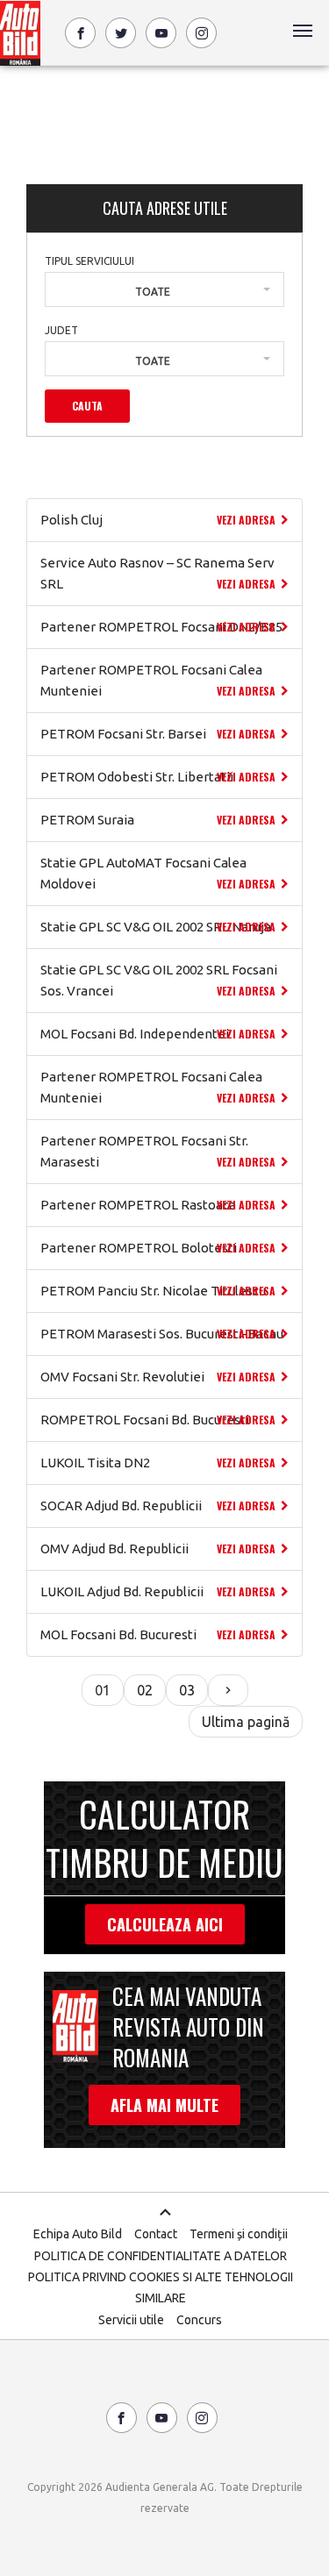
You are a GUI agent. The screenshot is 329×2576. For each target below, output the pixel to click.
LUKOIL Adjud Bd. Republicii (122, 1591)
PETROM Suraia (87, 820)
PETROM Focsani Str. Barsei (123, 734)
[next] (228, 1690)
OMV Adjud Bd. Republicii (114, 1548)
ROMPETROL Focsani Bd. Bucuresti (145, 1420)
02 (145, 1690)
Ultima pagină (246, 1722)
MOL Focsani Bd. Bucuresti (118, 1634)
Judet (61, 330)
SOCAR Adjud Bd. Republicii (121, 1506)
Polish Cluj (72, 520)
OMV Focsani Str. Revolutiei (122, 1377)
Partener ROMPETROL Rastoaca (138, 1205)
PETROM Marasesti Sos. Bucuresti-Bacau (162, 1334)
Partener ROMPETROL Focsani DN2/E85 (161, 627)
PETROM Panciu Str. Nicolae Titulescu (153, 1291)
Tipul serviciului (89, 261)
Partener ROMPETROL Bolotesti (139, 1248)
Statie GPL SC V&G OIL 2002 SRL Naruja (156, 927)
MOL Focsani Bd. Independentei (135, 1034)
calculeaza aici (165, 1924)
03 (187, 1690)
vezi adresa (246, 520)
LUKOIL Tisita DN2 (95, 1463)
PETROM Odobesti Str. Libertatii (137, 777)
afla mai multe (164, 2105)
